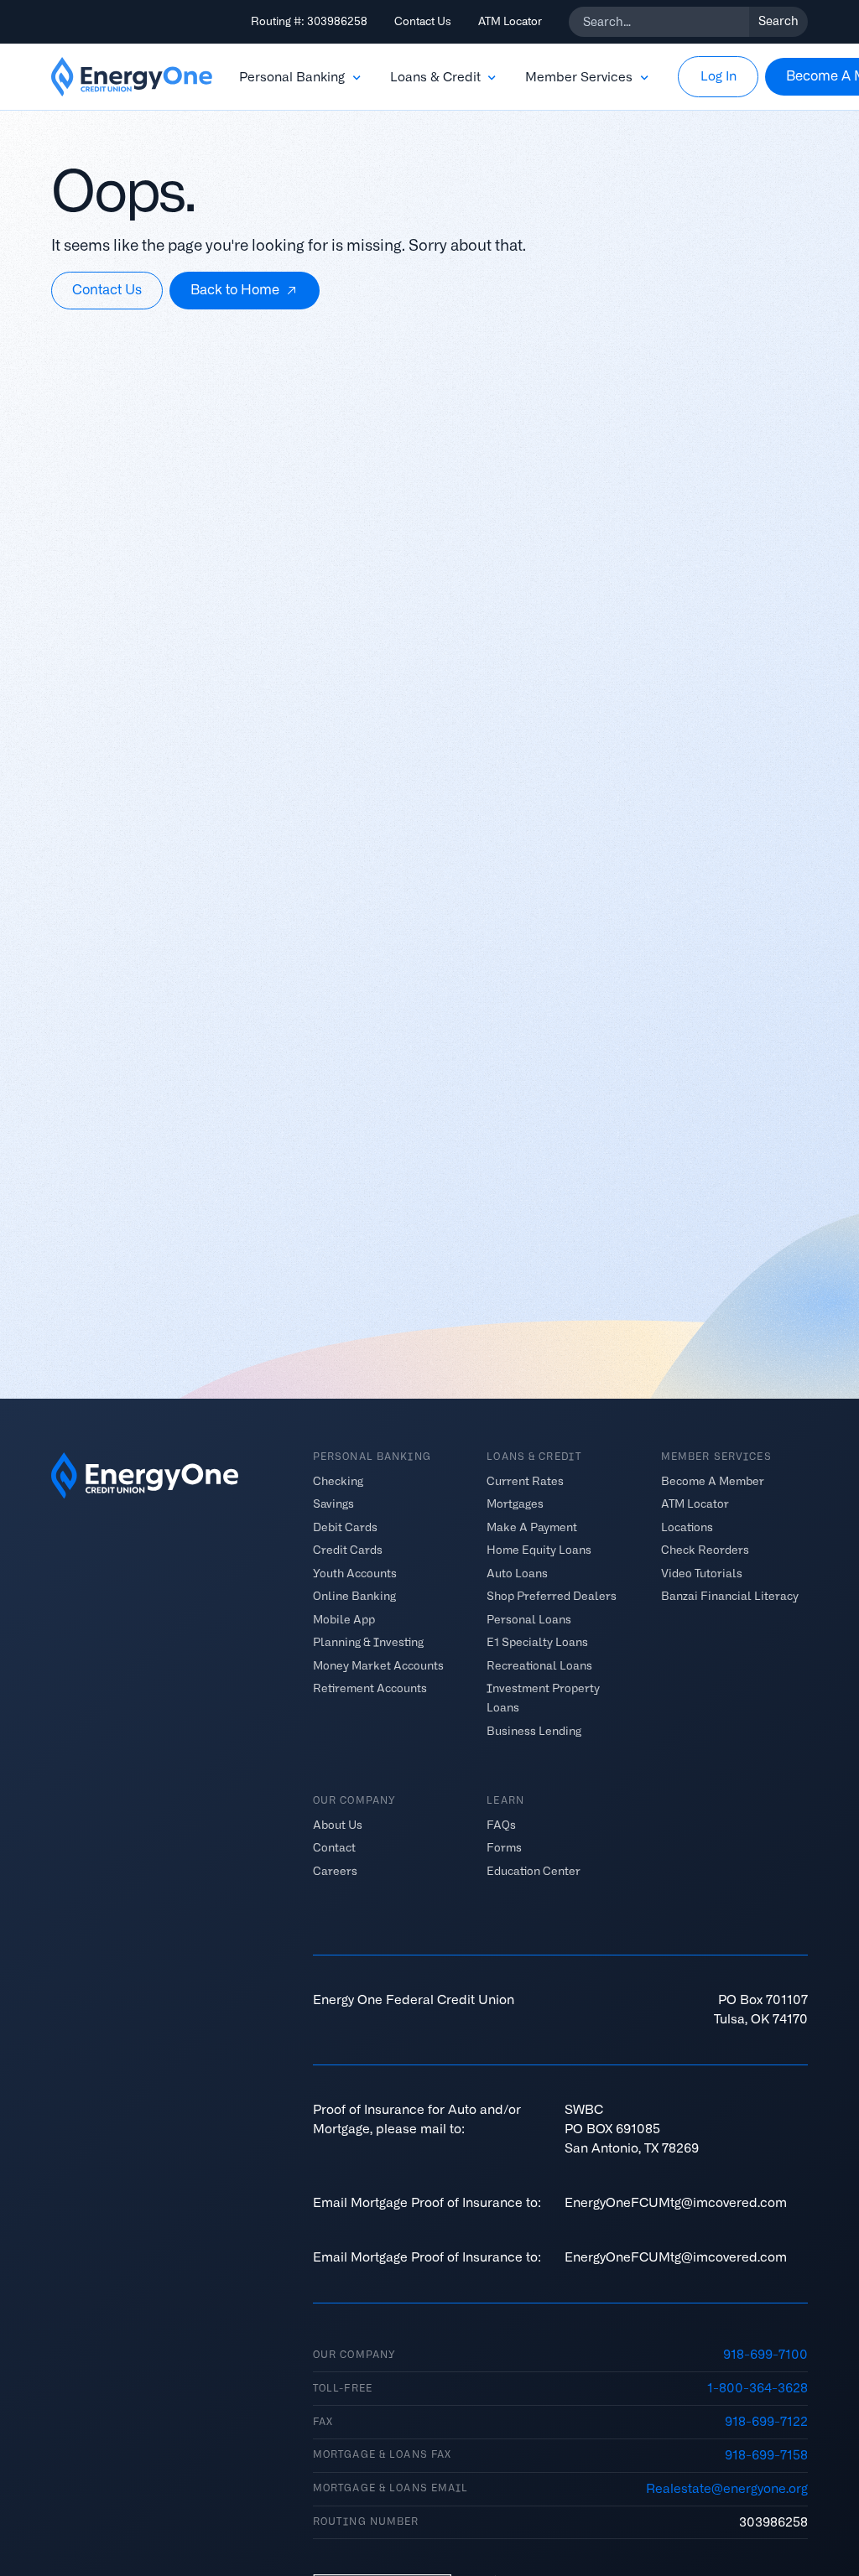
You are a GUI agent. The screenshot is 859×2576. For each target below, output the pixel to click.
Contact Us (423, 21)
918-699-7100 (765, 2354)
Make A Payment (532, 1527)
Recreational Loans (539, 1666)
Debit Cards (345, 1527)
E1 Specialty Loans (537, 1642)
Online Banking (354, 1596)
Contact (334, 1848)
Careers (335, 1871)
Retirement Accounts (370, 1688)
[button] (301, 77)
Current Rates (525, 1481)
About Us (338, 1825)
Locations (687, 1527)
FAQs (501, 1825)
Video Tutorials (702, 1574)
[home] (132, 77)
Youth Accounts (355, 1574)
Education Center (534, 1871)
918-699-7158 (766, 2455)
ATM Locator (510, 21)
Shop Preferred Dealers (552, 1596)
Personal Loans (529, 1620)
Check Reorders (705, 1550)
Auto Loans (517, 1574)
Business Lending (534, 1730)
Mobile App (344, 1620)
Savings (333, 1504)
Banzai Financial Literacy (730, 1596)
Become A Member (713, 1481)
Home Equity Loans (539, 1550)
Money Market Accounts (378, 1666)
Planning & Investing (368, 1642)
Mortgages (515, 1504)
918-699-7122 (766, 2421)
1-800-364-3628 (757, 2388)
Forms (504, 1848)
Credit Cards (348, 1550)
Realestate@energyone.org (727, 2488)
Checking (338, 1481)
